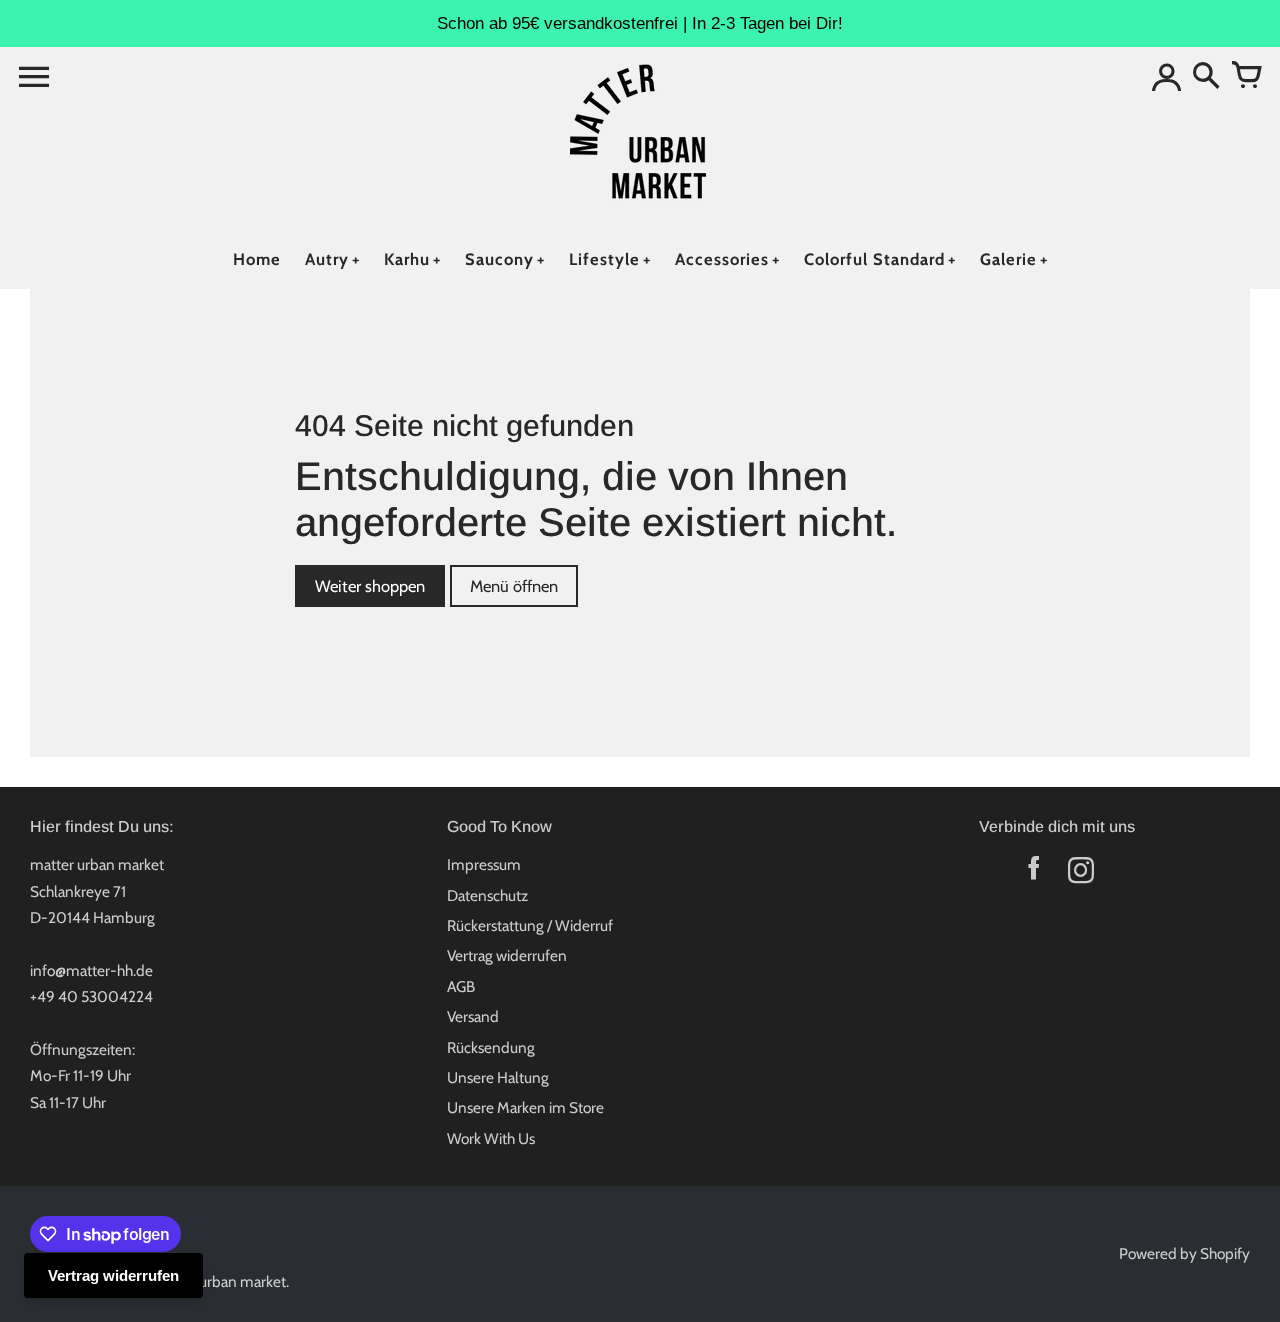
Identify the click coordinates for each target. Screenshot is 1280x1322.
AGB (461, 986)
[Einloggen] (1166, 77)
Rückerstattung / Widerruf (530, 925)
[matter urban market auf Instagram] (1080, 874)
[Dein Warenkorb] (1246, 77)
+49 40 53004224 (91, 996)
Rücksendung (491, 1047)
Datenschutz (487, 895)
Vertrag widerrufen (507, 955)
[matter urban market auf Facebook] (1033, 874)
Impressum (484, 864)
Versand (473, 1016)
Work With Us (491, 1138)
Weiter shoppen (370, 586)
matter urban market (219, 1281)
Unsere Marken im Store (525, 1107)
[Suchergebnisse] (1206, 77)
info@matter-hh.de (91, 970)
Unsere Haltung (498, 1077)
